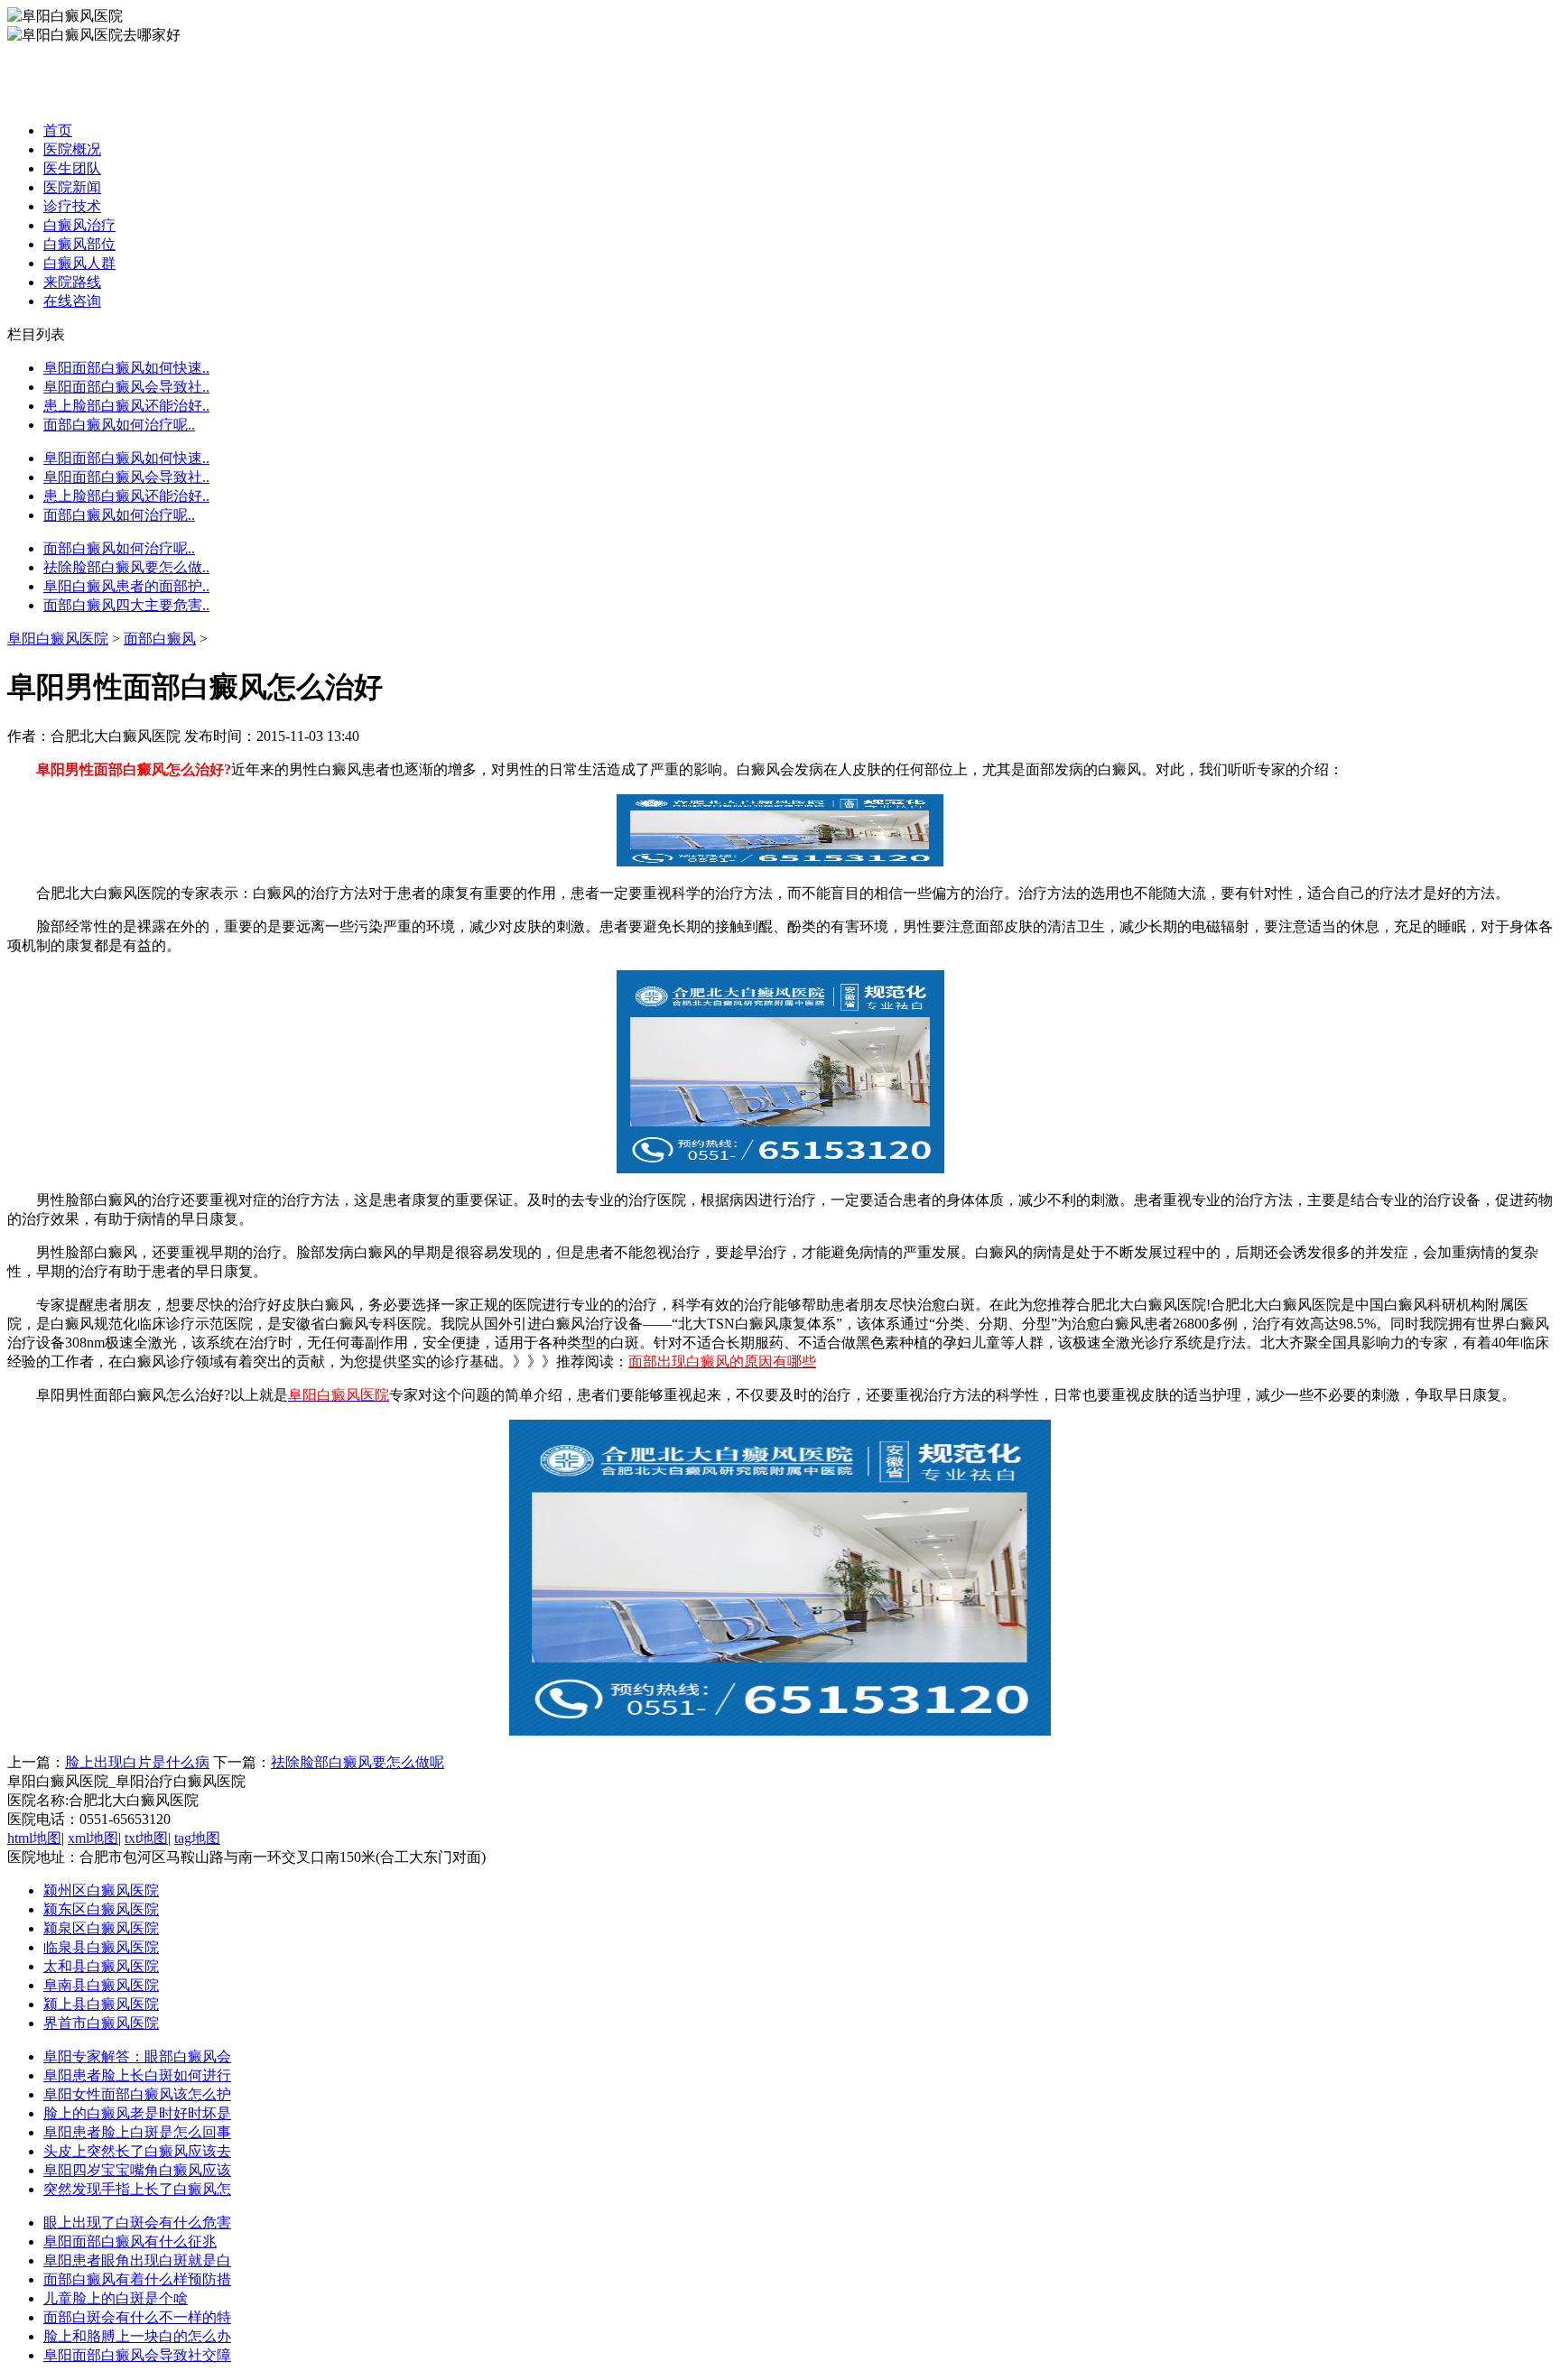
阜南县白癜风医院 (101, 1985)
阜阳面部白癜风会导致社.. (126, 387)
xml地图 (93, 1838)
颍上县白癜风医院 (101, 2004)
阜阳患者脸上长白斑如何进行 (137, 2075)
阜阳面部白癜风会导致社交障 (137, 2355)
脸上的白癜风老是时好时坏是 (137, 2113)
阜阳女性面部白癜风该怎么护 (137, 2094)
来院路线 (72, 282)
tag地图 (197, 1838)
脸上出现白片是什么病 (137, 1762)
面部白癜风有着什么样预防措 (137, 2279)
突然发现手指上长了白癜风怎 (137, 2189)
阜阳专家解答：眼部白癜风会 (137, 2056)
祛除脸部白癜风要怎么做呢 (357, 1762)
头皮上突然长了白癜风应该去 (137, 2151)
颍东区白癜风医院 (101, 1909)
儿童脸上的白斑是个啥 (116, 2298)
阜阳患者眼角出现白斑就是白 (137, 2260)
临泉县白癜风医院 (101, 1947)
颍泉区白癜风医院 (101, 1928)
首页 (58, 130)
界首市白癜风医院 (101, 2023)
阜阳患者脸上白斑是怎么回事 (137, 2132)
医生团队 (72, 168)
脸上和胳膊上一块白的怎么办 (137, 2336)
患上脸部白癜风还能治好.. (126, 406)
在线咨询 (72, 301)
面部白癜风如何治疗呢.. (119, 425)
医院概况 (72, 149)
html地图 (34, 1838)
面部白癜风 (160, 639)
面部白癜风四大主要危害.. (126, 605)
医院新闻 (72, 187)
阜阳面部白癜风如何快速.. (126, 368)
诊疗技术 (72, 206)
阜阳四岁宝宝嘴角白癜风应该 (137, 2170)
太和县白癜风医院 (101, 1966)
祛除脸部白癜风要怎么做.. (126, 567)
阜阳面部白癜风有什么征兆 (130, 2241)
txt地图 (146, 1838)
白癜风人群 (79, 263)
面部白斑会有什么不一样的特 (137, 2317)
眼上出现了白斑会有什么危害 (137, 2223)
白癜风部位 (79, 244)
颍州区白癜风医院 (101, 1890)
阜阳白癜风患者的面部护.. (126, 586)
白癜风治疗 (79, 225)
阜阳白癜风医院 (58, 639)
